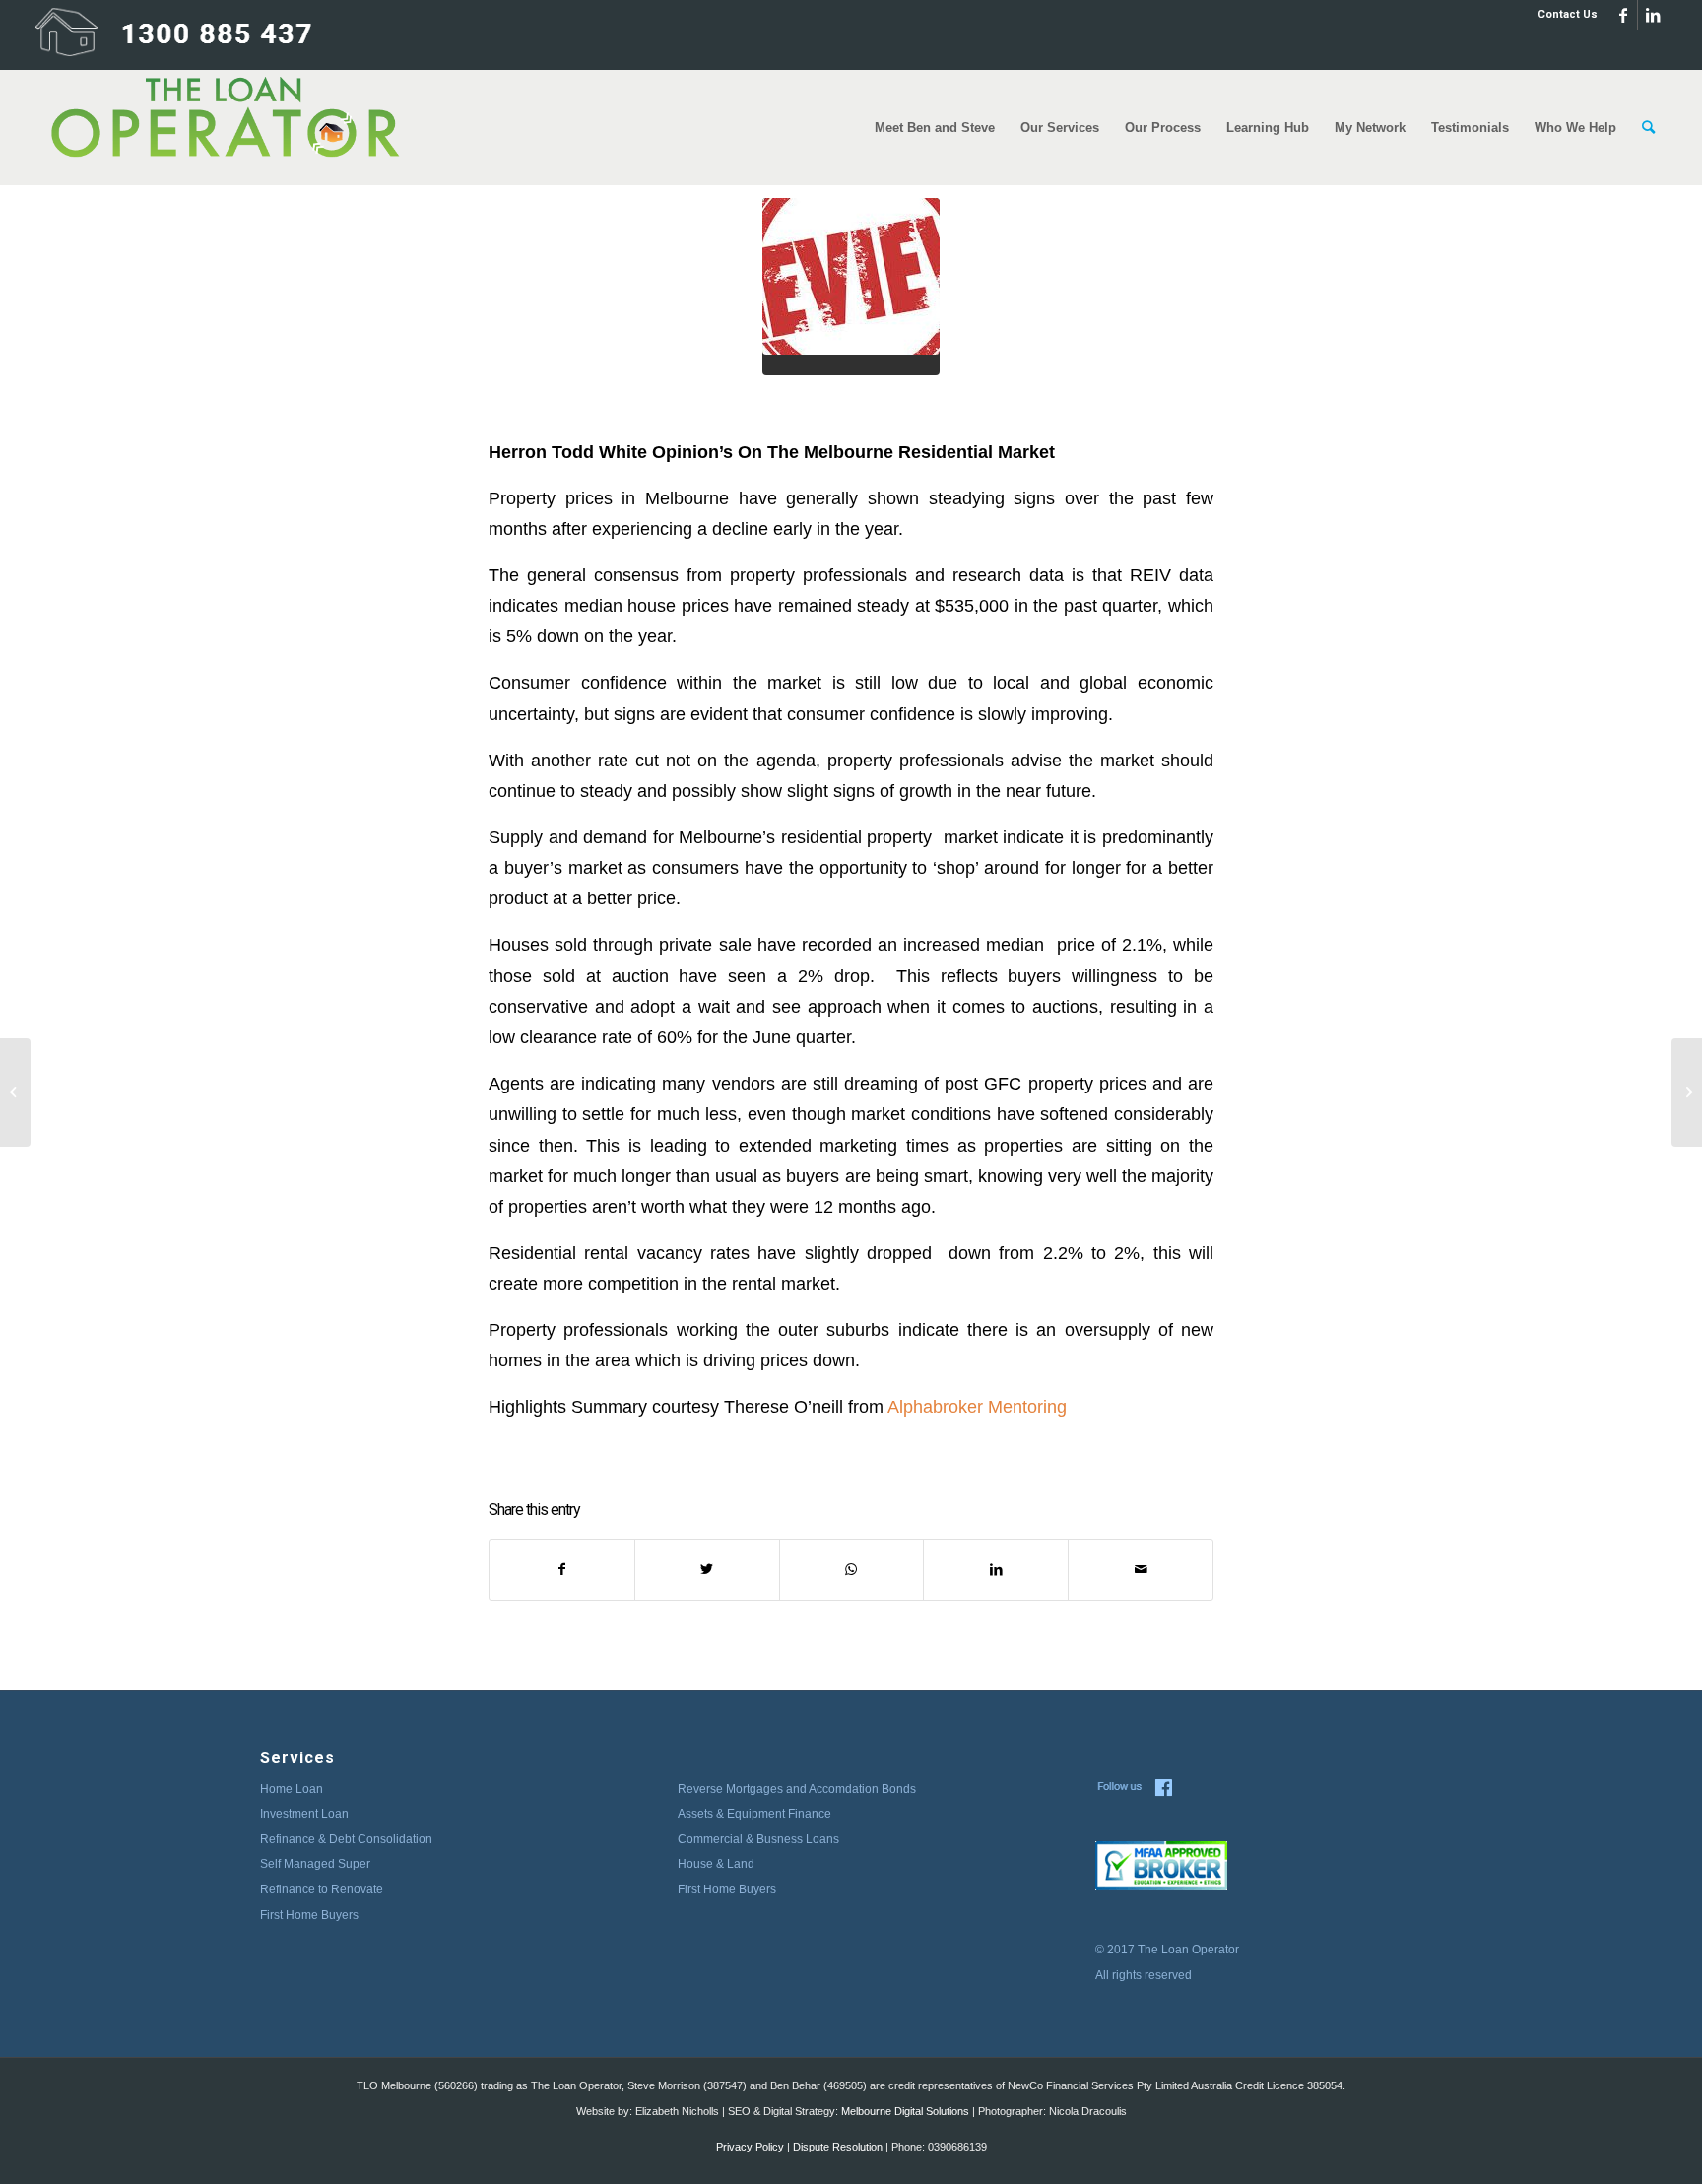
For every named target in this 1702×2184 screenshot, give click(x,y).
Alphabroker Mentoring (977, 1406)
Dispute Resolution (838, 2147)
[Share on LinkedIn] (996, 1570)
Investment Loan (304, 1814)
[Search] (1648, 128)
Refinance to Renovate (322, 1889)
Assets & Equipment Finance (754, 1814)
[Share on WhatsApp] (852, 1570)
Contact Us (1568, 14)
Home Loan (292, 1789)
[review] (851, 287)
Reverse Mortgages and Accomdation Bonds (797, 1789)
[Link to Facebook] (1623, 15)
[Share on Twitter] (707, 1570)
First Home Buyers (309, 1915)
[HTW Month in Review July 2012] (15, 1092)
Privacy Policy (750, 2147)
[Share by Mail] (1141, 1570)
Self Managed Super (315, 1864)
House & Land (716, 1864)
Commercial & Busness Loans (758, 1839)
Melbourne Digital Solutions (905, 2111)
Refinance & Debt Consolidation (346, 1839)
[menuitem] (1563, 15)
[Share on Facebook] (562, 1570)
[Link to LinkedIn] (1653, 15)
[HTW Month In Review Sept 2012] (1687, 1092)
